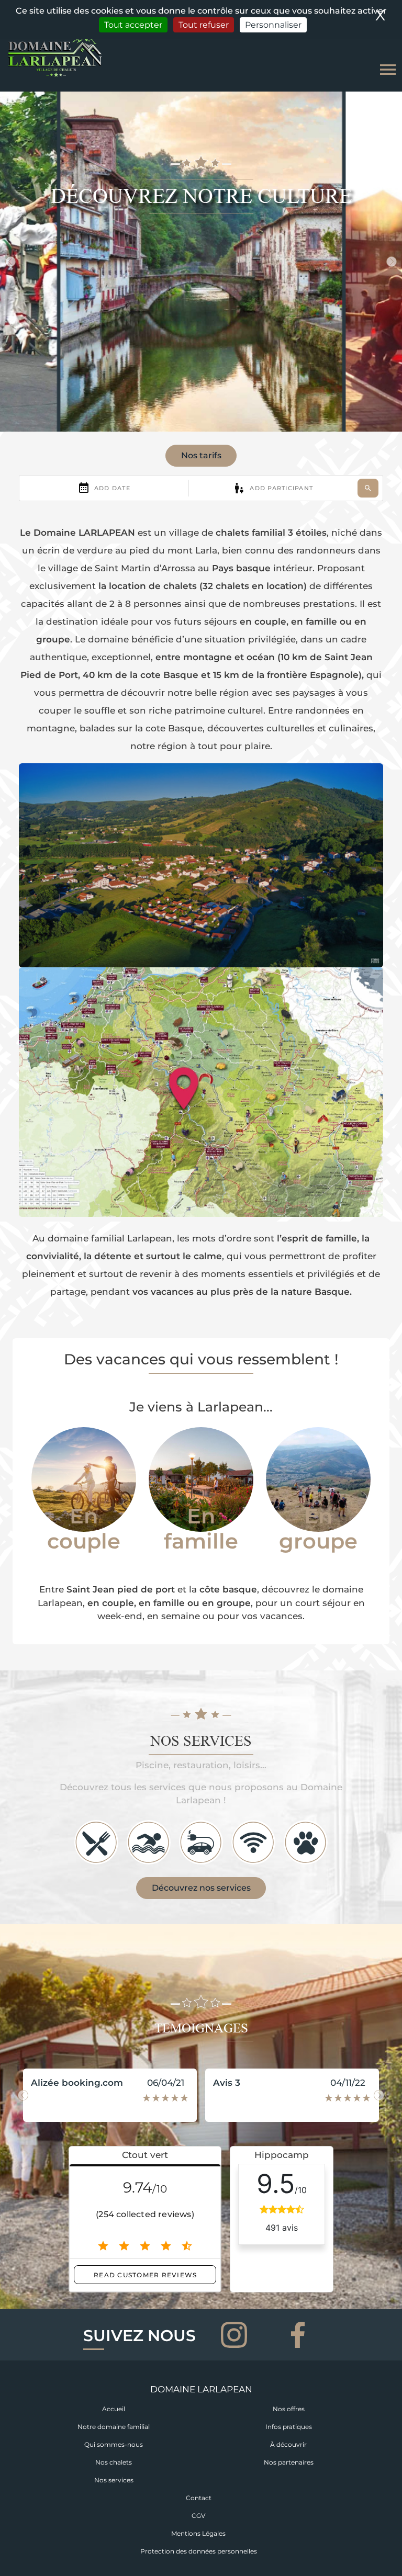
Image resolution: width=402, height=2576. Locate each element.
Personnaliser (273, 25)
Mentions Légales (198, 2533)
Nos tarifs (201, 455)
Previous (10, 262)
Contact (199, 2498)
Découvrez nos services (201, 1888)
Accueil (114, 2409)
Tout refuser (204, 25)
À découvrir (288, 2444)
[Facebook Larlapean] (298, 2334)
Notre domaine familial (114, 2427)
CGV (198, 2516)
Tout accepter (133, 25)
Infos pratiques (289, 2427)
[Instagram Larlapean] (236, 2334)
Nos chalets (114, 2462)
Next (392, 262)
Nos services (114, 2480)
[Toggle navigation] (388, 70)
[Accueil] (55, 57)
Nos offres (289, 2409)
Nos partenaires (289, 2462)
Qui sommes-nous (114, 2444)
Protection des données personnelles (199, 2551)
